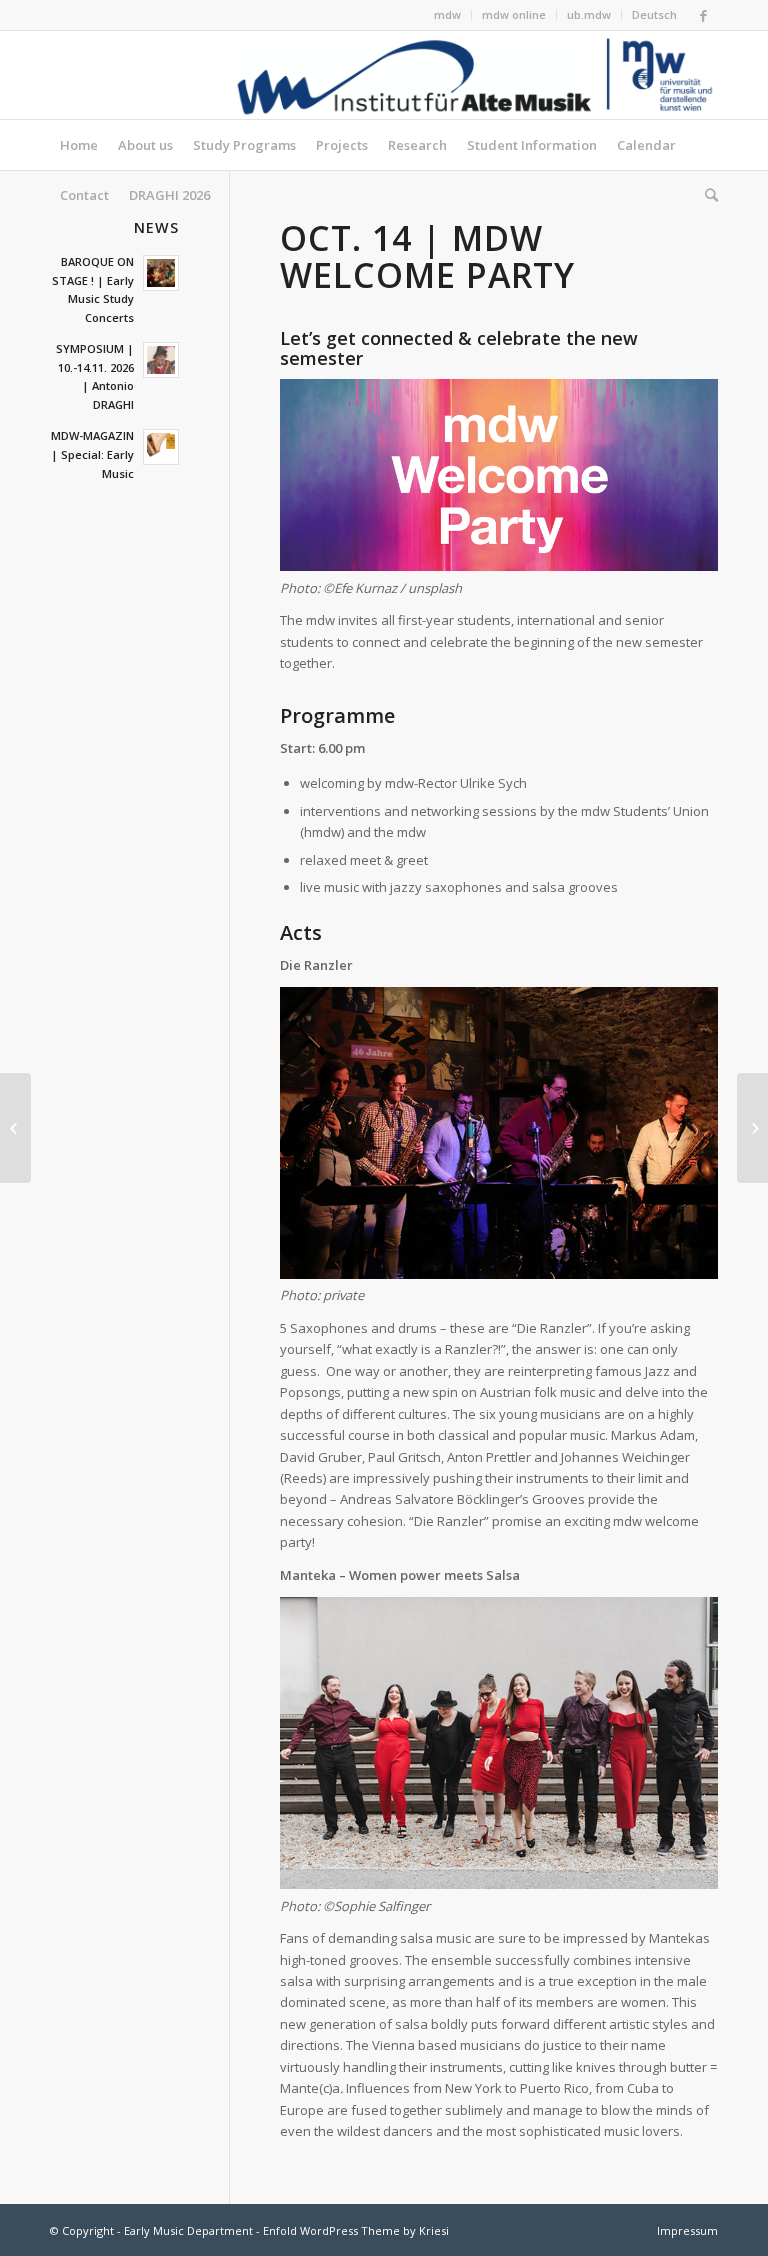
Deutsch (654, 14)
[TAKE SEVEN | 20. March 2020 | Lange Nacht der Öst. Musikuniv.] (752, 1128)
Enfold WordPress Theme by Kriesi (356, 2230)
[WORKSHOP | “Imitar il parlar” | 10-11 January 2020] (15, 1128)
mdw (447, 14)
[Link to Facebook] (703, 15)
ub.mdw (589, 14)
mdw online (514, 14)
